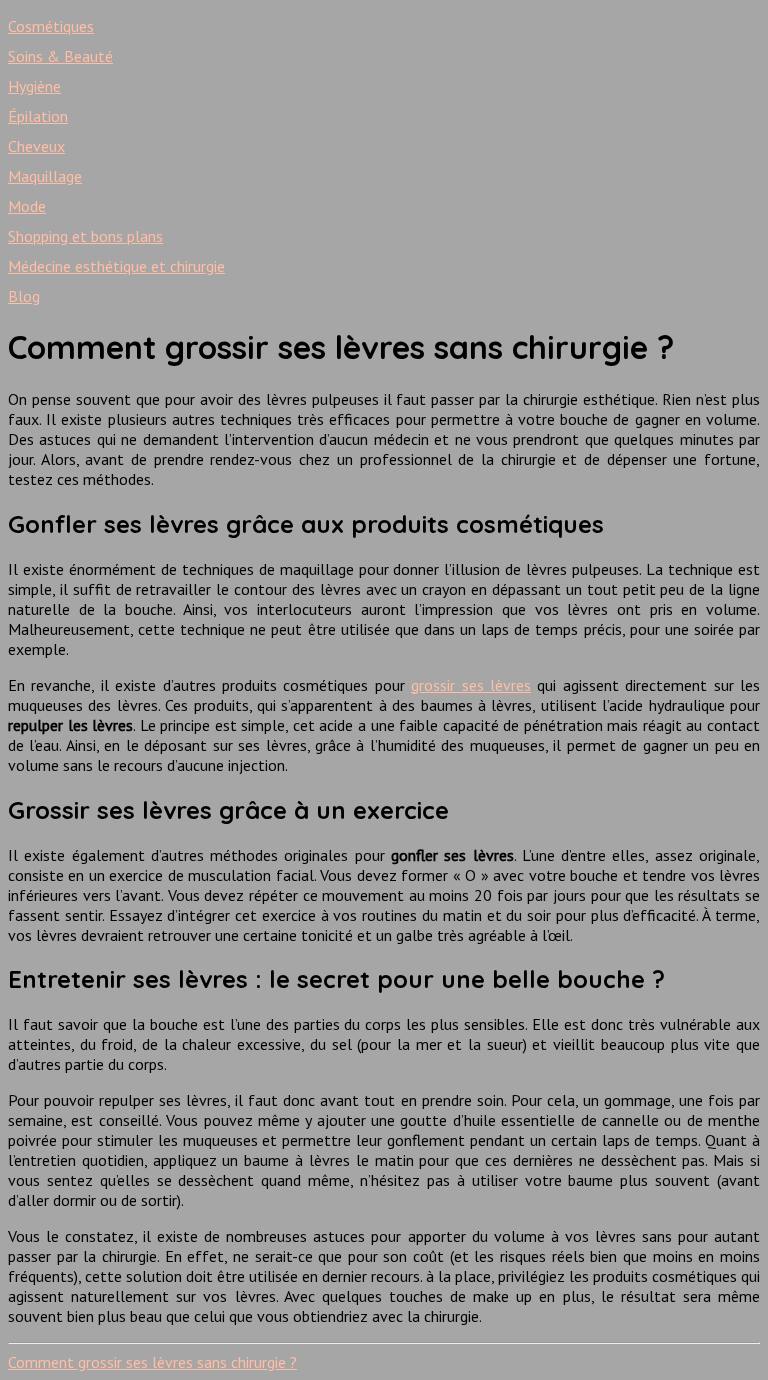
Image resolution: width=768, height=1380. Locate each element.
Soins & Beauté (60, 56)
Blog (24, 296)
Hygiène (34, 86)
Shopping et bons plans (85, 236)
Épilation (38, 116)
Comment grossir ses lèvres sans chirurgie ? (152, 1362)
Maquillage (45, 176)
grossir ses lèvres (471, 685)
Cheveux (36, 146)
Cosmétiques (51, 26)
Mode (27, 206)
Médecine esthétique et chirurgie (116, 266)
